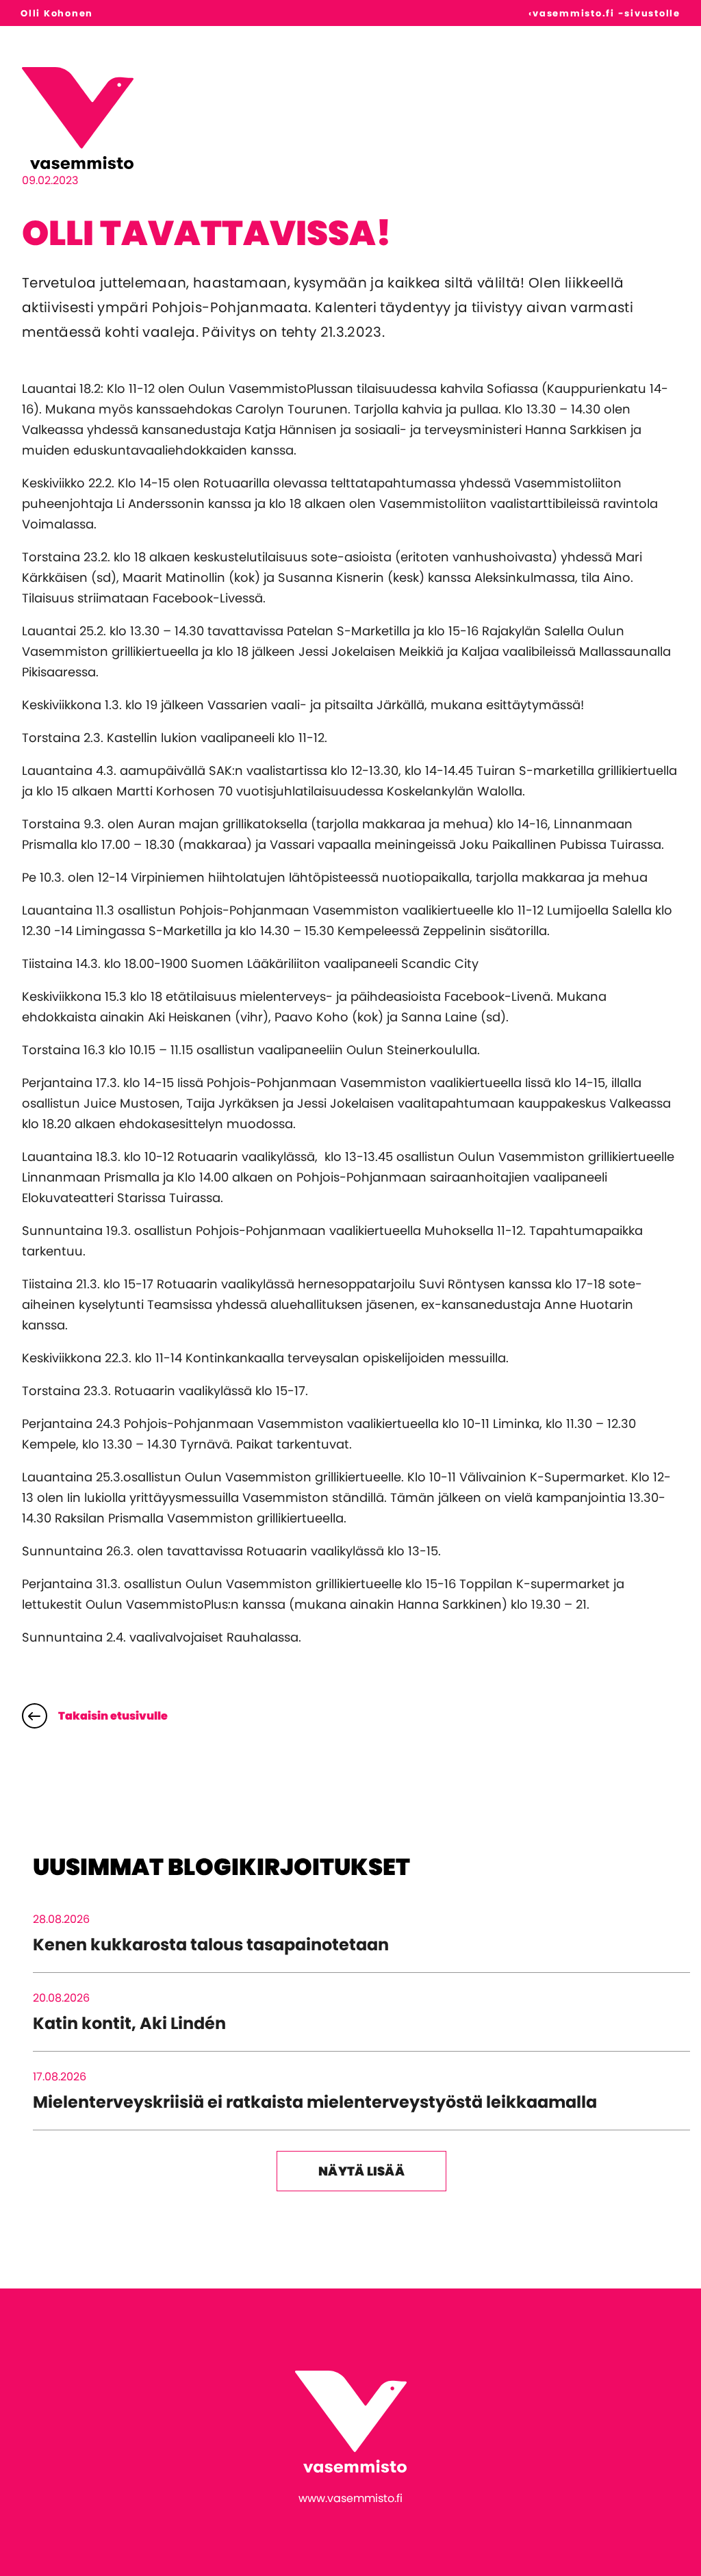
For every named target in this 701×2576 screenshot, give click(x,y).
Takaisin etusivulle (113, 1716)
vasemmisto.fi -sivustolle (607, 13)
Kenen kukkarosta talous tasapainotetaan (211, 1944)
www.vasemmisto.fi (350, 2498)
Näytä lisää (361, 2171)
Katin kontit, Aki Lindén (129, 2023)
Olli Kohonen (57, 13)
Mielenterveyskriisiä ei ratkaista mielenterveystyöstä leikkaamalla (315, 2102)
